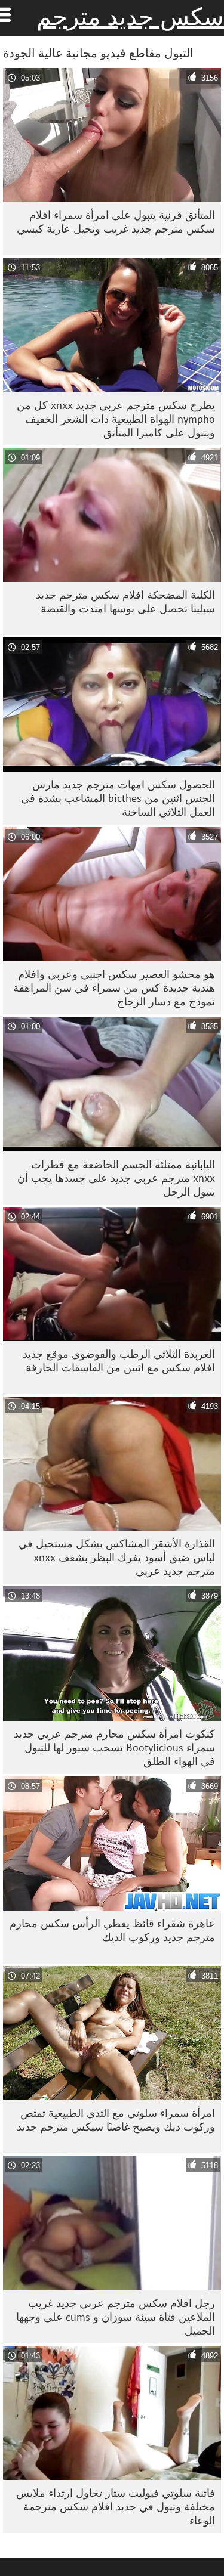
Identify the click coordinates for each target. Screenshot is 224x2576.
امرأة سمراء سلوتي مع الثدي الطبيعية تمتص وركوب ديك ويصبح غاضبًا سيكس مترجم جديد (116, 2120)
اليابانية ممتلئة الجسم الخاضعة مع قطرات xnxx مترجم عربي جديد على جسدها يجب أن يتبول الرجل (116, 1178)
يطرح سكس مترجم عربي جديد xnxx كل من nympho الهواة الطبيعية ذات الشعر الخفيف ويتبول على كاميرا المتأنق (116, 419)
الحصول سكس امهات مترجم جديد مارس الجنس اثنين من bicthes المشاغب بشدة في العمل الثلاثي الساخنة (118, 798)
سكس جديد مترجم (130, 17)
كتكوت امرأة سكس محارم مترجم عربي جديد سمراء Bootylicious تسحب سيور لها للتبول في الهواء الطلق (114, 1747)
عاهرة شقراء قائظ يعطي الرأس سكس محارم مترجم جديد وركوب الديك (112, 1930)
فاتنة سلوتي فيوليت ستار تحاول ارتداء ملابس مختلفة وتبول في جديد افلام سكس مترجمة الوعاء (116, 2507)
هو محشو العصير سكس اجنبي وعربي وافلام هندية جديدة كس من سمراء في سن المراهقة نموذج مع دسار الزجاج (114, 988)
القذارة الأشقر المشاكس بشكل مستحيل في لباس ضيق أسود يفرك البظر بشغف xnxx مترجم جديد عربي (117, 1557)
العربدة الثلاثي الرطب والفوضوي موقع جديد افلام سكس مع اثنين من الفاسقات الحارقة (119, 1361)
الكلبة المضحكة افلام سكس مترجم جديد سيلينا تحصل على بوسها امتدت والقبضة (125, 602)
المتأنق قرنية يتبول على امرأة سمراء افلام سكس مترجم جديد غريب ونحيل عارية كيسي (116, 222)
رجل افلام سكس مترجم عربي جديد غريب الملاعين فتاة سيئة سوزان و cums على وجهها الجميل (116, 2317)
